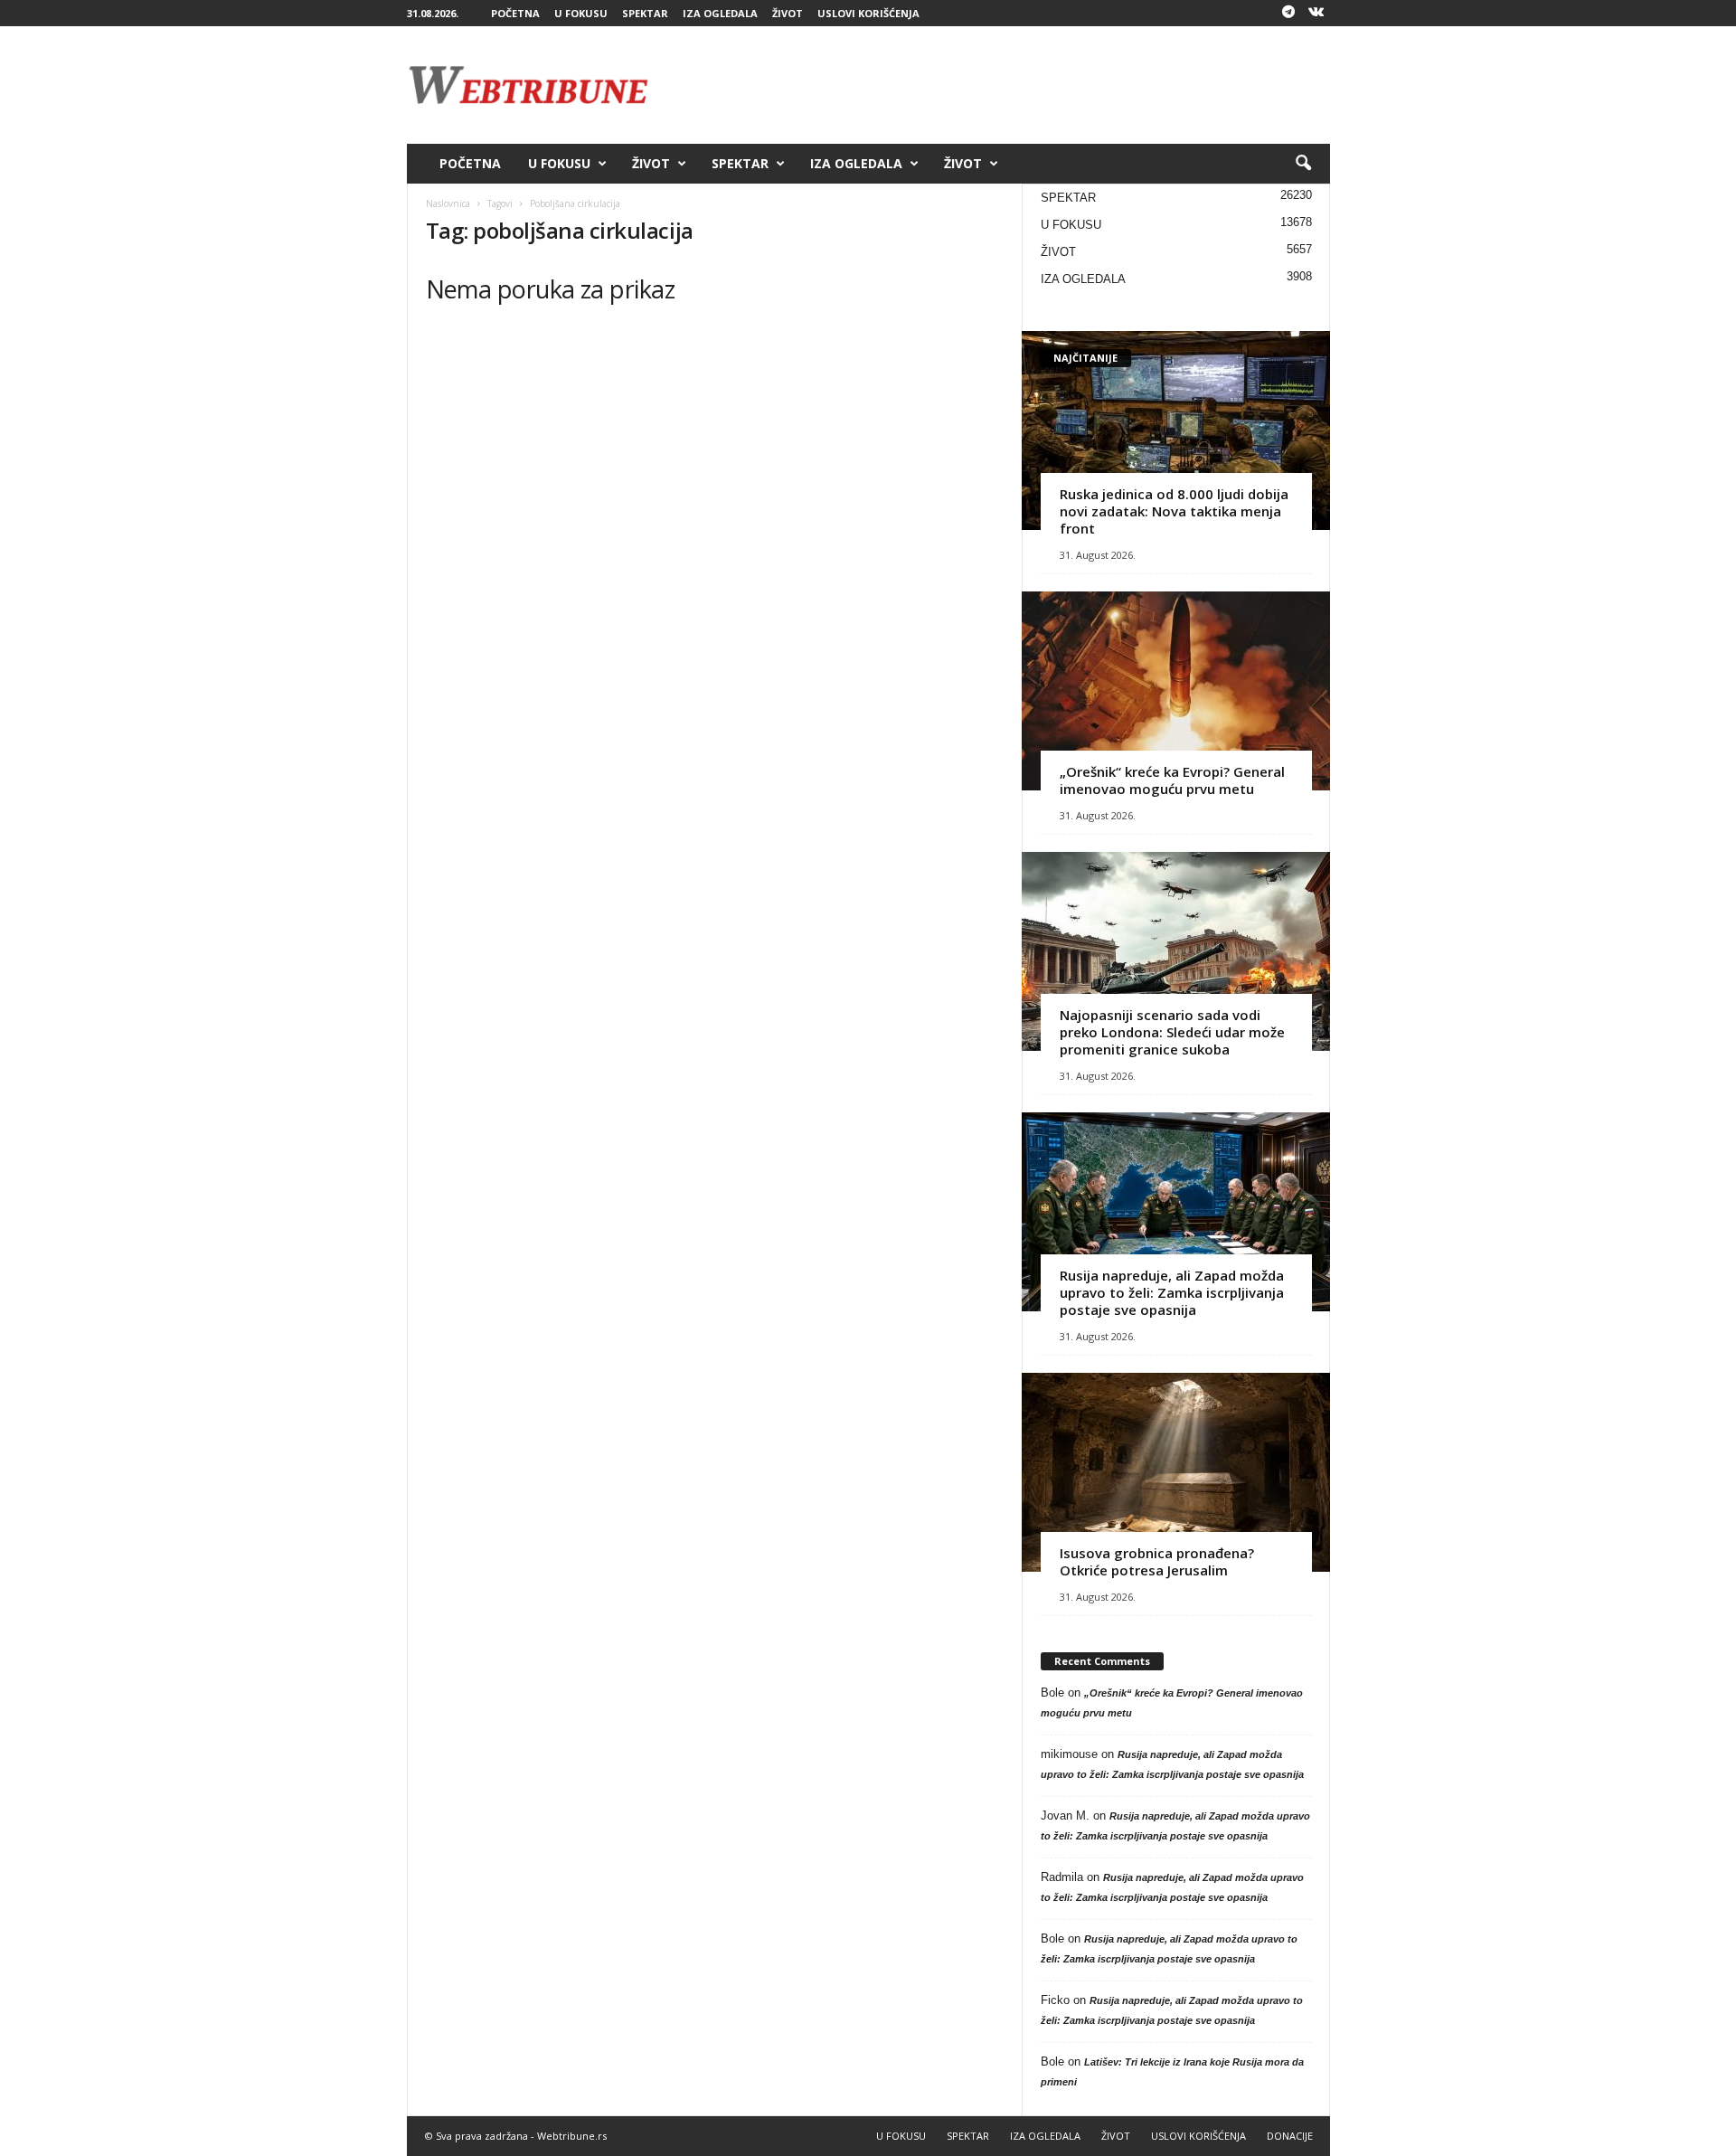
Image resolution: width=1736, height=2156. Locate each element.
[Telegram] (1288, 13)
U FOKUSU (581, 13)
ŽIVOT (788, 13)
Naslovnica (448, 203)
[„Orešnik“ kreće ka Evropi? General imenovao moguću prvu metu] (1176, 691)
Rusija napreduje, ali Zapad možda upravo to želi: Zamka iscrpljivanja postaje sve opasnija (1172, 1292)
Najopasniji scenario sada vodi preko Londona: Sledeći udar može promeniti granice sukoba (1172, 1032)
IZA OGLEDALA (720, 13)
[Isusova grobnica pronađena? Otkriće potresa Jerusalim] (1176, 1472)
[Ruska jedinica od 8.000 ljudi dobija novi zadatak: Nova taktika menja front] (1176, 430)
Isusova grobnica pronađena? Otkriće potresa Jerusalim (1157, 1561)
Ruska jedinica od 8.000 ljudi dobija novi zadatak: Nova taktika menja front (1174, 511)
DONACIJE (1290, 2136)
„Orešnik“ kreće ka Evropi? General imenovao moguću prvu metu (1172, 780)
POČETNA (515, 13)
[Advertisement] (1001, 85)
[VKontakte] (1316, 13)
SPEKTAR (645, 13)
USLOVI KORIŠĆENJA (868, 13)
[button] (1303, 164)
